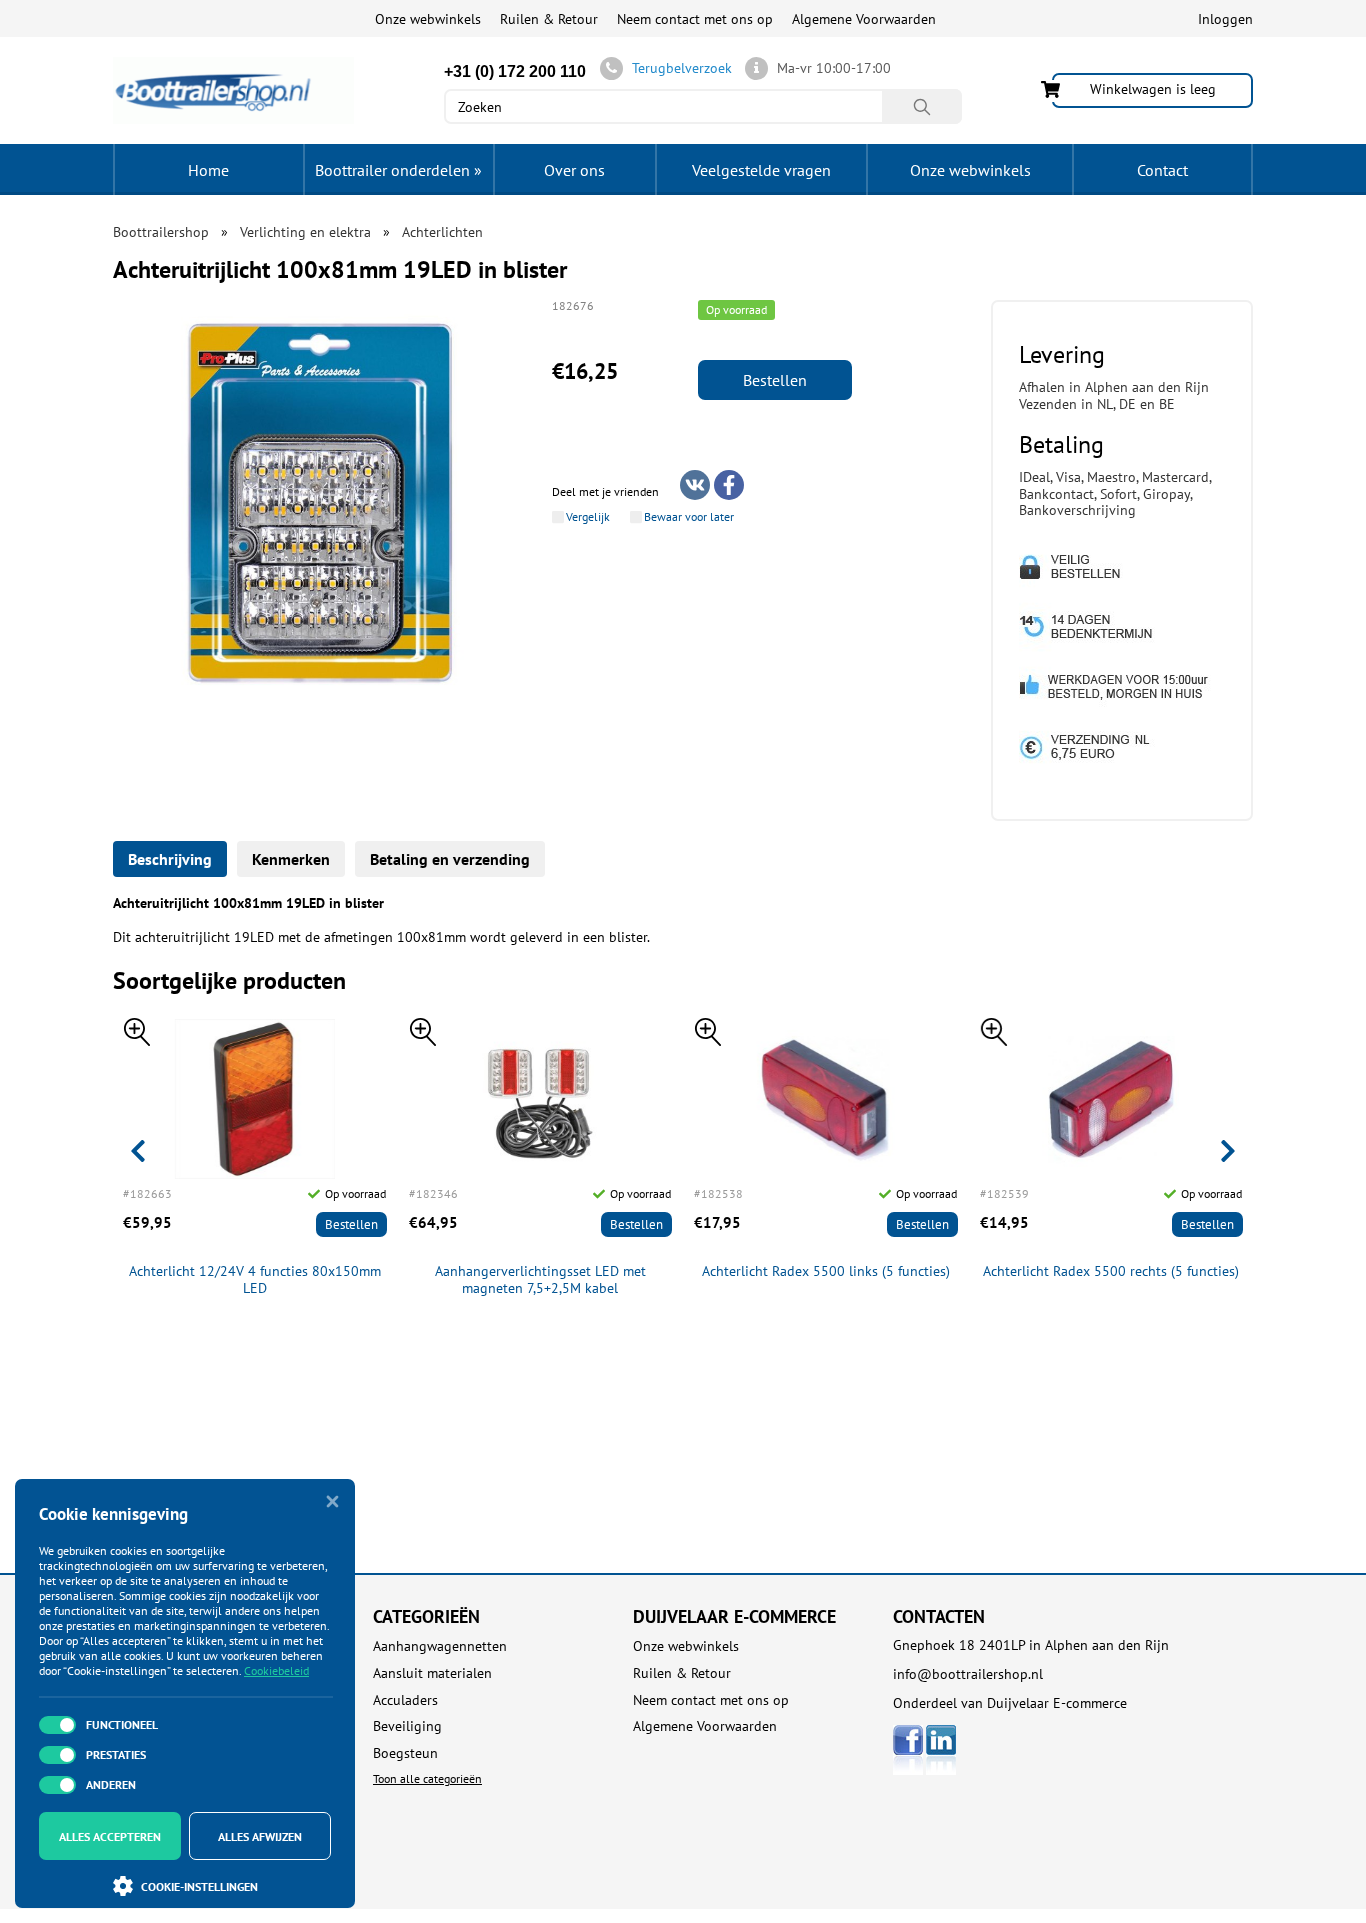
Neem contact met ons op (695, 19)
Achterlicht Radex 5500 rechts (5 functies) (1111, 1271)
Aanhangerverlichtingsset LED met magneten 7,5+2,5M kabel (540, 1280)
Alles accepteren (110, 1836)
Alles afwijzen (260, 1836)
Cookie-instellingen (199, 1886)
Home (208, 170)
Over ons (574, 170)
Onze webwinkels (428, 19)
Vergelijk (588, 517)
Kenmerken (291, 859)
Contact (1162, 170)
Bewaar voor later (689, 517)
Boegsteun (405, 1753)
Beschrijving (170, 859)
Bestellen (775, 380)
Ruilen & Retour (549, 19)
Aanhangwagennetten (440, 1646)
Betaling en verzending (450, 859)
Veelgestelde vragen (761, 170)
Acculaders (405, 1700)
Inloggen (1225, 19)
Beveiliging (407, 1726)
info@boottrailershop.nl (968, 1674)
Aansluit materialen (432, 1673)
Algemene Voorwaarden (864, 19)
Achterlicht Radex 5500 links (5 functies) (826, 1271)
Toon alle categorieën (427, 1778)
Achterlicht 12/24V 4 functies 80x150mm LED (255, 1280)
